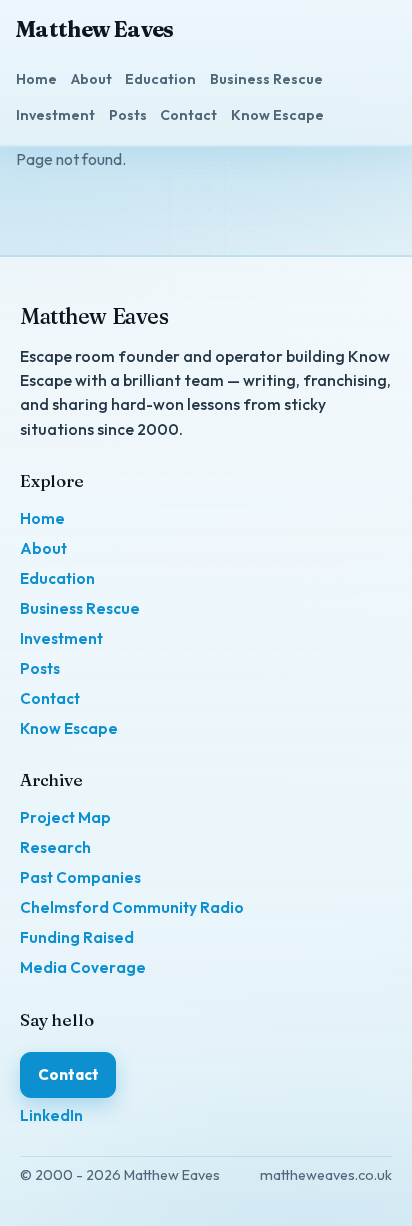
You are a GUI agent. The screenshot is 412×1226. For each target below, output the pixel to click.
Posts (128, 115)
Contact (188, 115)
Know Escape (277, 115)
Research (55, 847)
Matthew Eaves (95, 29)
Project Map (65, 817)
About (91, 79)
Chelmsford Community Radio (132, 907)
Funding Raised (77, 937)
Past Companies (80, 877)
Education (160, 79)
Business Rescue (266, 79)
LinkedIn (51, 1115)
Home (36, 79)
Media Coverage (83, 967)
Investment (55, 115)
